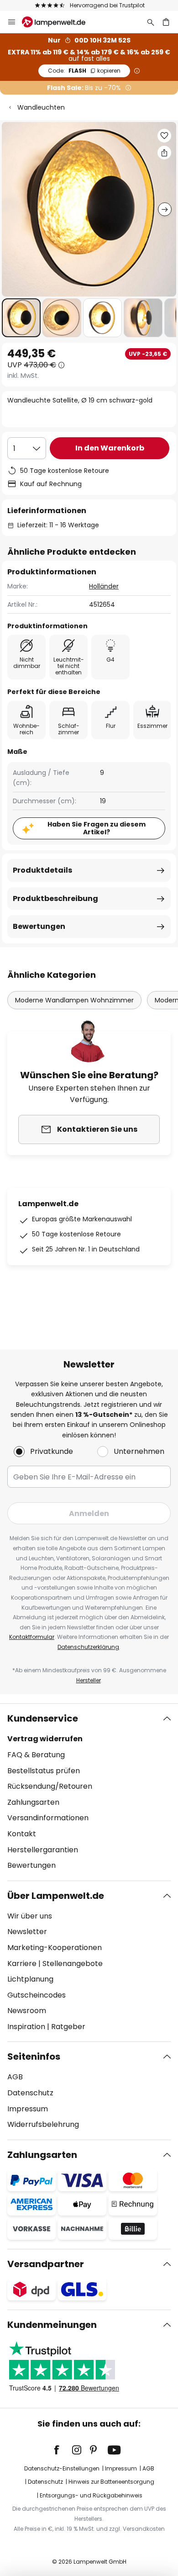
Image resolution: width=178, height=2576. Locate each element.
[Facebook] (63, 2450)
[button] (21, 318)
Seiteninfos (34, 2057)
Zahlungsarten (33, 1802)
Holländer (104, 586)
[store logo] (59, 22)
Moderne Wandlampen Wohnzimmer (74, 1000)
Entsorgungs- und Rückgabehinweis (91, 2495)
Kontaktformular (32, 1637)
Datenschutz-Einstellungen (62, 2468)
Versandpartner (46, 2264)
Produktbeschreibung (55, 898)
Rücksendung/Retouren (50, 1786)
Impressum (28, 2109)
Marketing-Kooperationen (55, 1948)
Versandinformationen (48, 1818)
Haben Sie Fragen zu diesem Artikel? (97, 828)
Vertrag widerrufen (45, 1739)
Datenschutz (30, 2093)
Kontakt (22, 1834)
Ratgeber (68, 2027)
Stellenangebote (73, 1964)
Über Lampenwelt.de (56, 1896)
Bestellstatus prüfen (44, 1771)
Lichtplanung (30, 1979)
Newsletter (27, 1932)
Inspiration (26, 2027)
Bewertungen (39, 926)
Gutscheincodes (37, 1995)
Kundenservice (43, 1718)
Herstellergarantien (43, 1850)
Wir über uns (30, 1916)
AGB (15, 2077)
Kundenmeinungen (52, 2325)
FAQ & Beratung (36, 1755)
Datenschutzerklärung (88, 1647)
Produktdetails (42, 870)
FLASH (84, 71)
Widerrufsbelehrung (43, 2124)
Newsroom (27, 2011)
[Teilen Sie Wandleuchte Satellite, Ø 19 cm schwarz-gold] (164, 153)
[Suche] (151, 22)
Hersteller (89, 1680)
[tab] (89, 1792)
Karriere (22, 1964)
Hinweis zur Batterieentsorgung (111, 2482)
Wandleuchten (41, 107)
